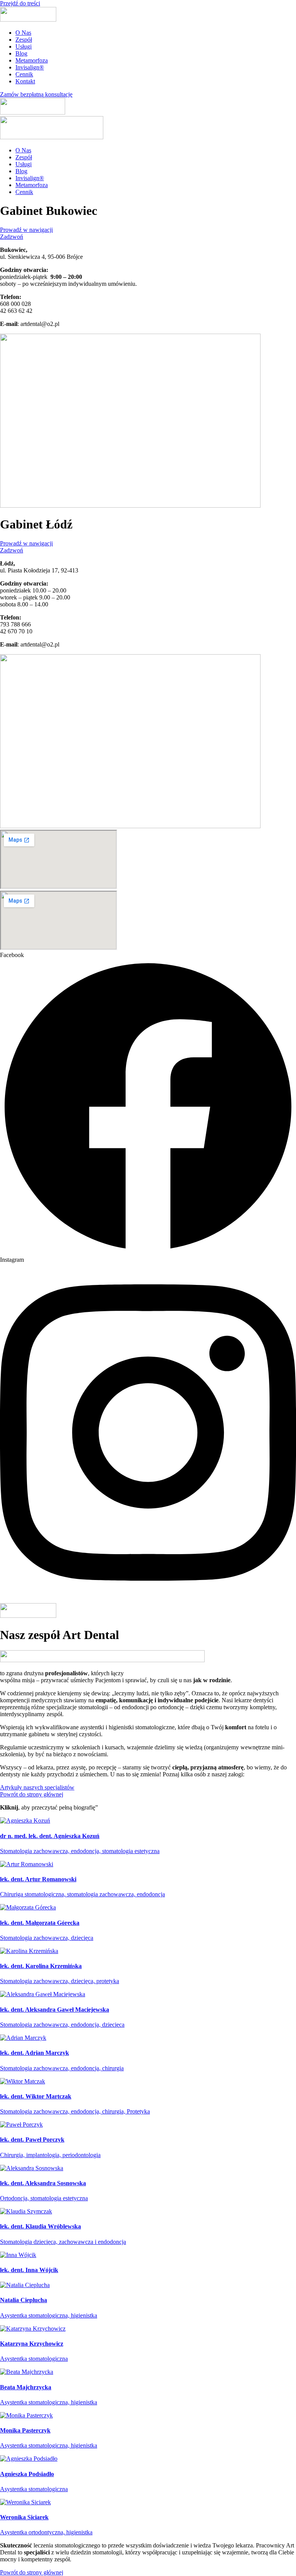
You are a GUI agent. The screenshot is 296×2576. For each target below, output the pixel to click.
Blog (21, 53)
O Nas (23, 33)
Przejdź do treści (20, 3)
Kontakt (25, 81)
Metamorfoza (32, 60)
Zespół (24, 40)
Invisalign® (30, 67)
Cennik (24, 74)
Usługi (24, 46)
